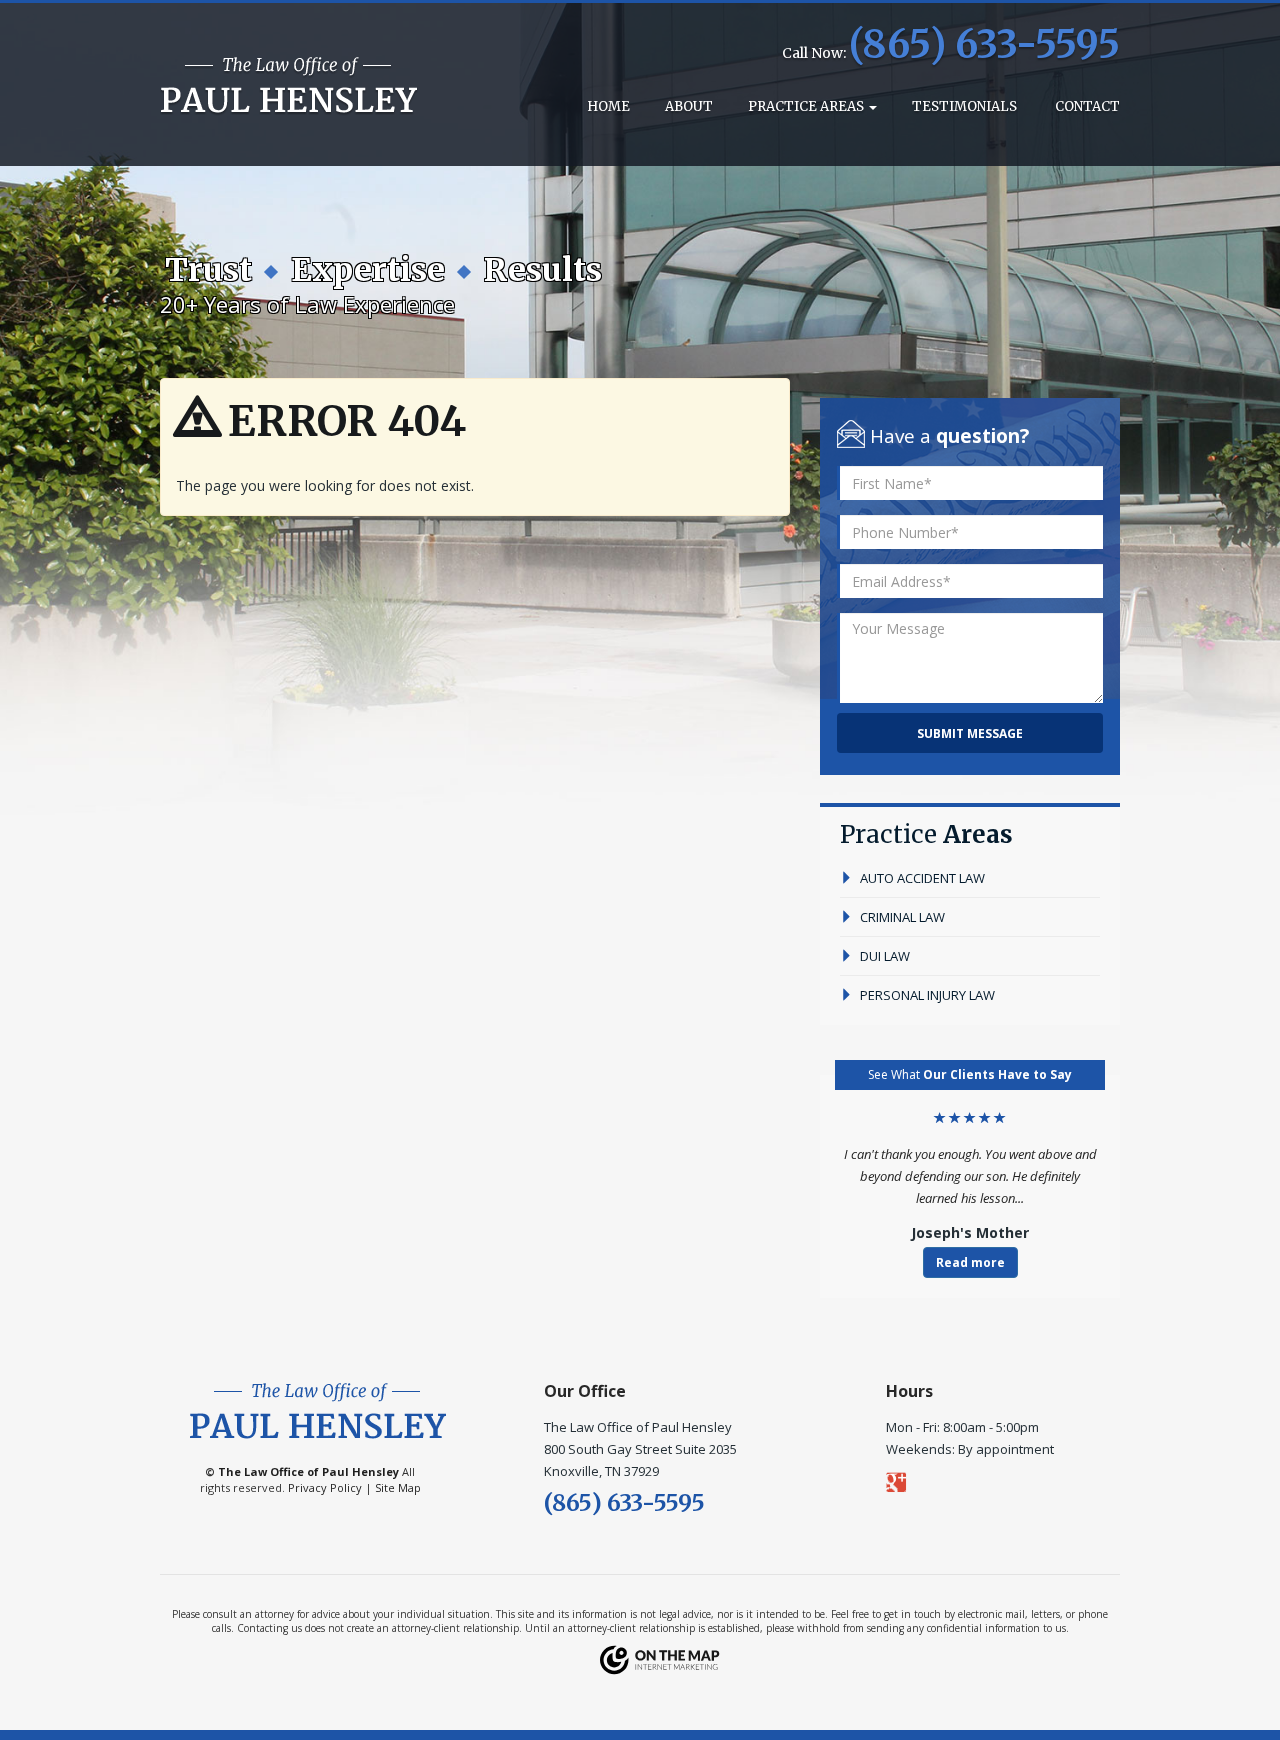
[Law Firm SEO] (660, 1658)
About (689, 106)
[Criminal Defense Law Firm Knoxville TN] (318, 1409)
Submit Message (970, 733)
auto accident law (921, 878)
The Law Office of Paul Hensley (308, 1471)
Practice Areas (807, 106)
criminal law (901, 917)
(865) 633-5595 (984, 44)
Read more (970, 1262)
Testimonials (964, 106)
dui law (883, 956)
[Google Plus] (970, 1481)
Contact (1086, 106)
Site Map (398, 1487)
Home (607, 106)
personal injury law (926, 995)
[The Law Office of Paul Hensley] (289, 86)
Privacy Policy (325, 1487)
